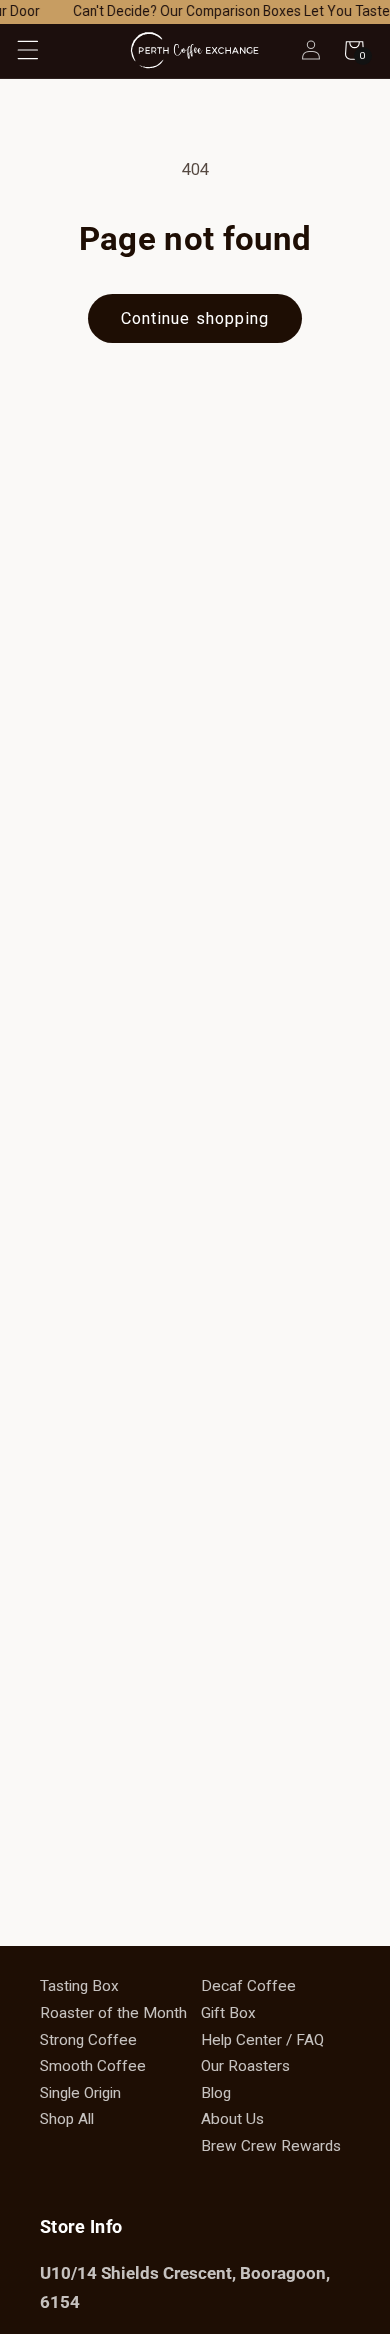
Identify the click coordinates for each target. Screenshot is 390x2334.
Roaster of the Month (113, 2013)
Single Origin (80, 2093)
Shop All (67, 2119)
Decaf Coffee (248, 1986)
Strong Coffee (88, 2040)
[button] (27, 50)
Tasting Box (79, 1986)
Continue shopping (195, 318)
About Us (232, 2119)
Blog (216, 2093)
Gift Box (228, 2013)
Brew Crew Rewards (271, 2146)
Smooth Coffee (93, 2066)
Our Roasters (245, 2066)
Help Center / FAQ (262, 2040)
